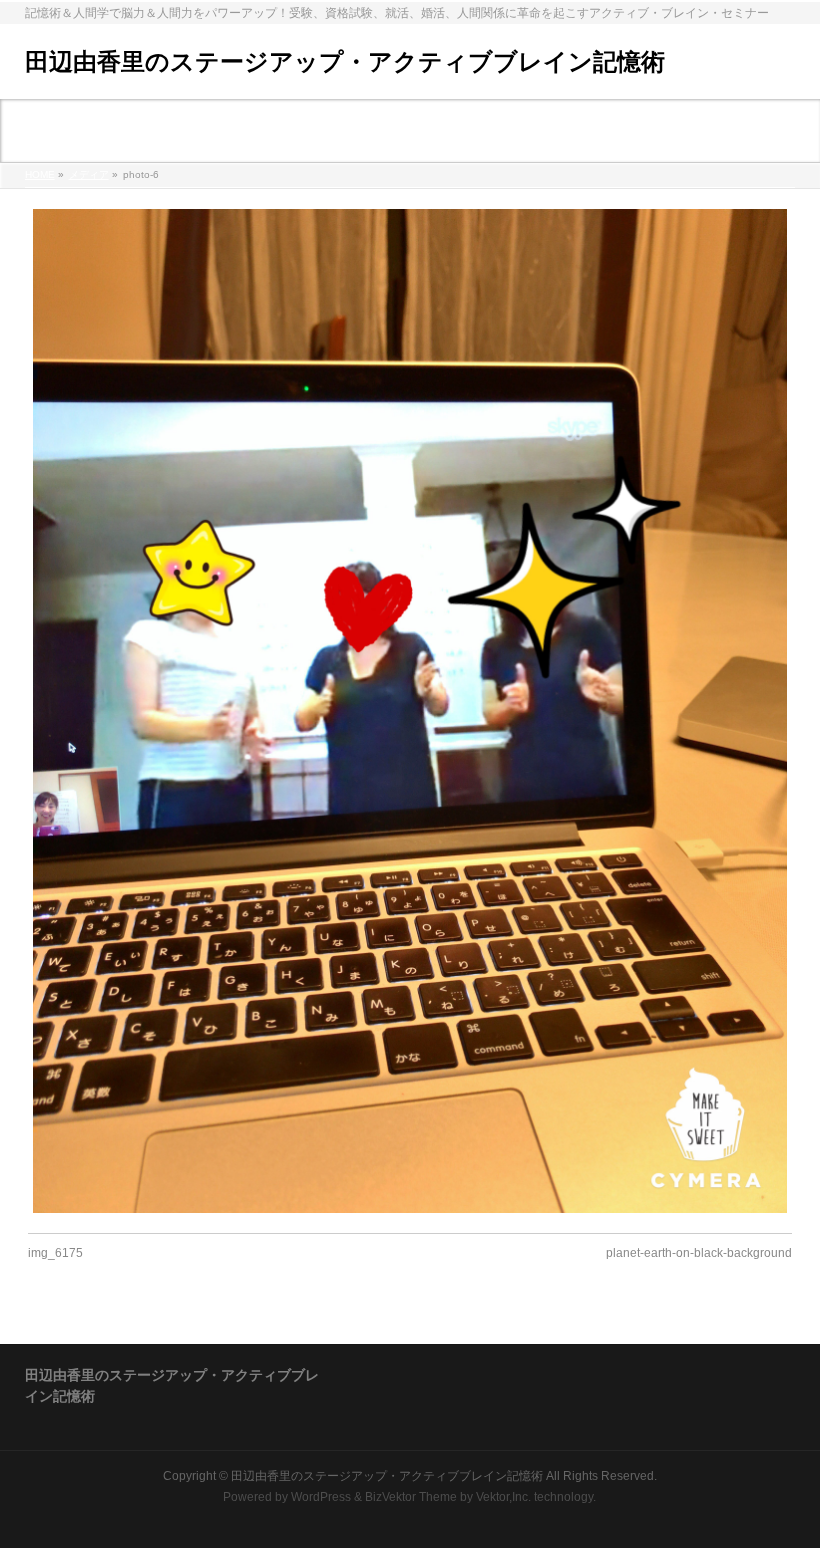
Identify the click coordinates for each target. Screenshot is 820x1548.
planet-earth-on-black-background (699, 1253)
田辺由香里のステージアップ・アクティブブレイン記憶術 (345, 61)
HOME (40, 174)
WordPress (321, 1497)
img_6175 (55, 1253)
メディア (89, 174)
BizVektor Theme (411, 1497)
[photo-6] (409, 711)
